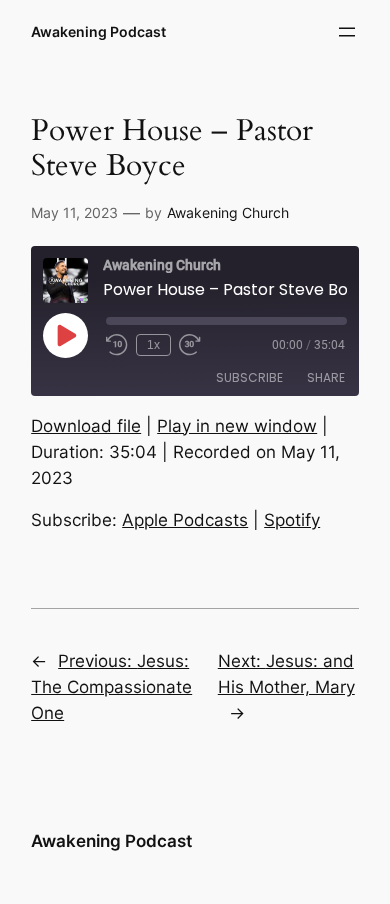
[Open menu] (347, 32)
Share (326, 377)
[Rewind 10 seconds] (117, 345)
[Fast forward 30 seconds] (190, 345)
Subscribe (249, 377)
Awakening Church (228, 212)
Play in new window (237, 426)
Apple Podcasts (185, 520)
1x (153, 345)
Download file (86, 426)
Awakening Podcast (98, 31)
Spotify (292, 520)
